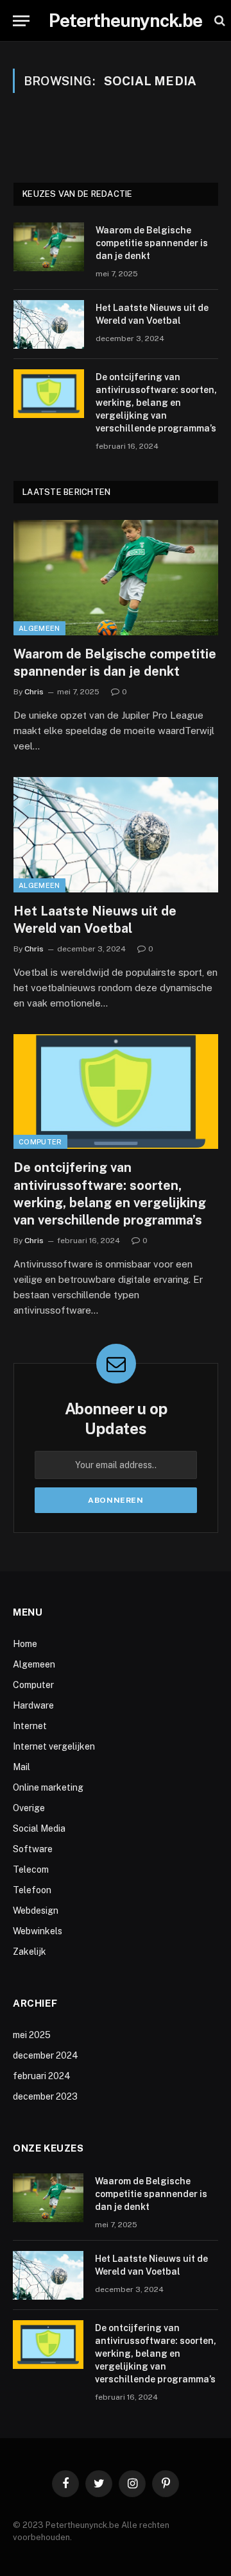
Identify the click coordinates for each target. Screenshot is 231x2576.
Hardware (33, 1705)
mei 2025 (32, 2035)
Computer (40, 1142)
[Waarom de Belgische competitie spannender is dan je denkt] (49, 247)
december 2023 (45, 2096)
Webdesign (36, 1911)
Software (33, 1849)
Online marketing (48, 1787)
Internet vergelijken (54, 1746)
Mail (21, 1767)
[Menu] (21, 21)
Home (25, 1644)
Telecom (31, 1869)
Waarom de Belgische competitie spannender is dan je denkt (152, 243)
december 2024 (46, 2055)
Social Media (39, 1828)
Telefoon (32, 1890)
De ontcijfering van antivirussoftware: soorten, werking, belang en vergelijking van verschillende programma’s (156, 403)
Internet (30, 1726)
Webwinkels (38, 1931)
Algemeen (39, 628)
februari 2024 (42, 2076)
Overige (29, 1808)
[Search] (218, 21)
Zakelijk (30, 1952)
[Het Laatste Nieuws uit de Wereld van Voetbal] (49, 324)
